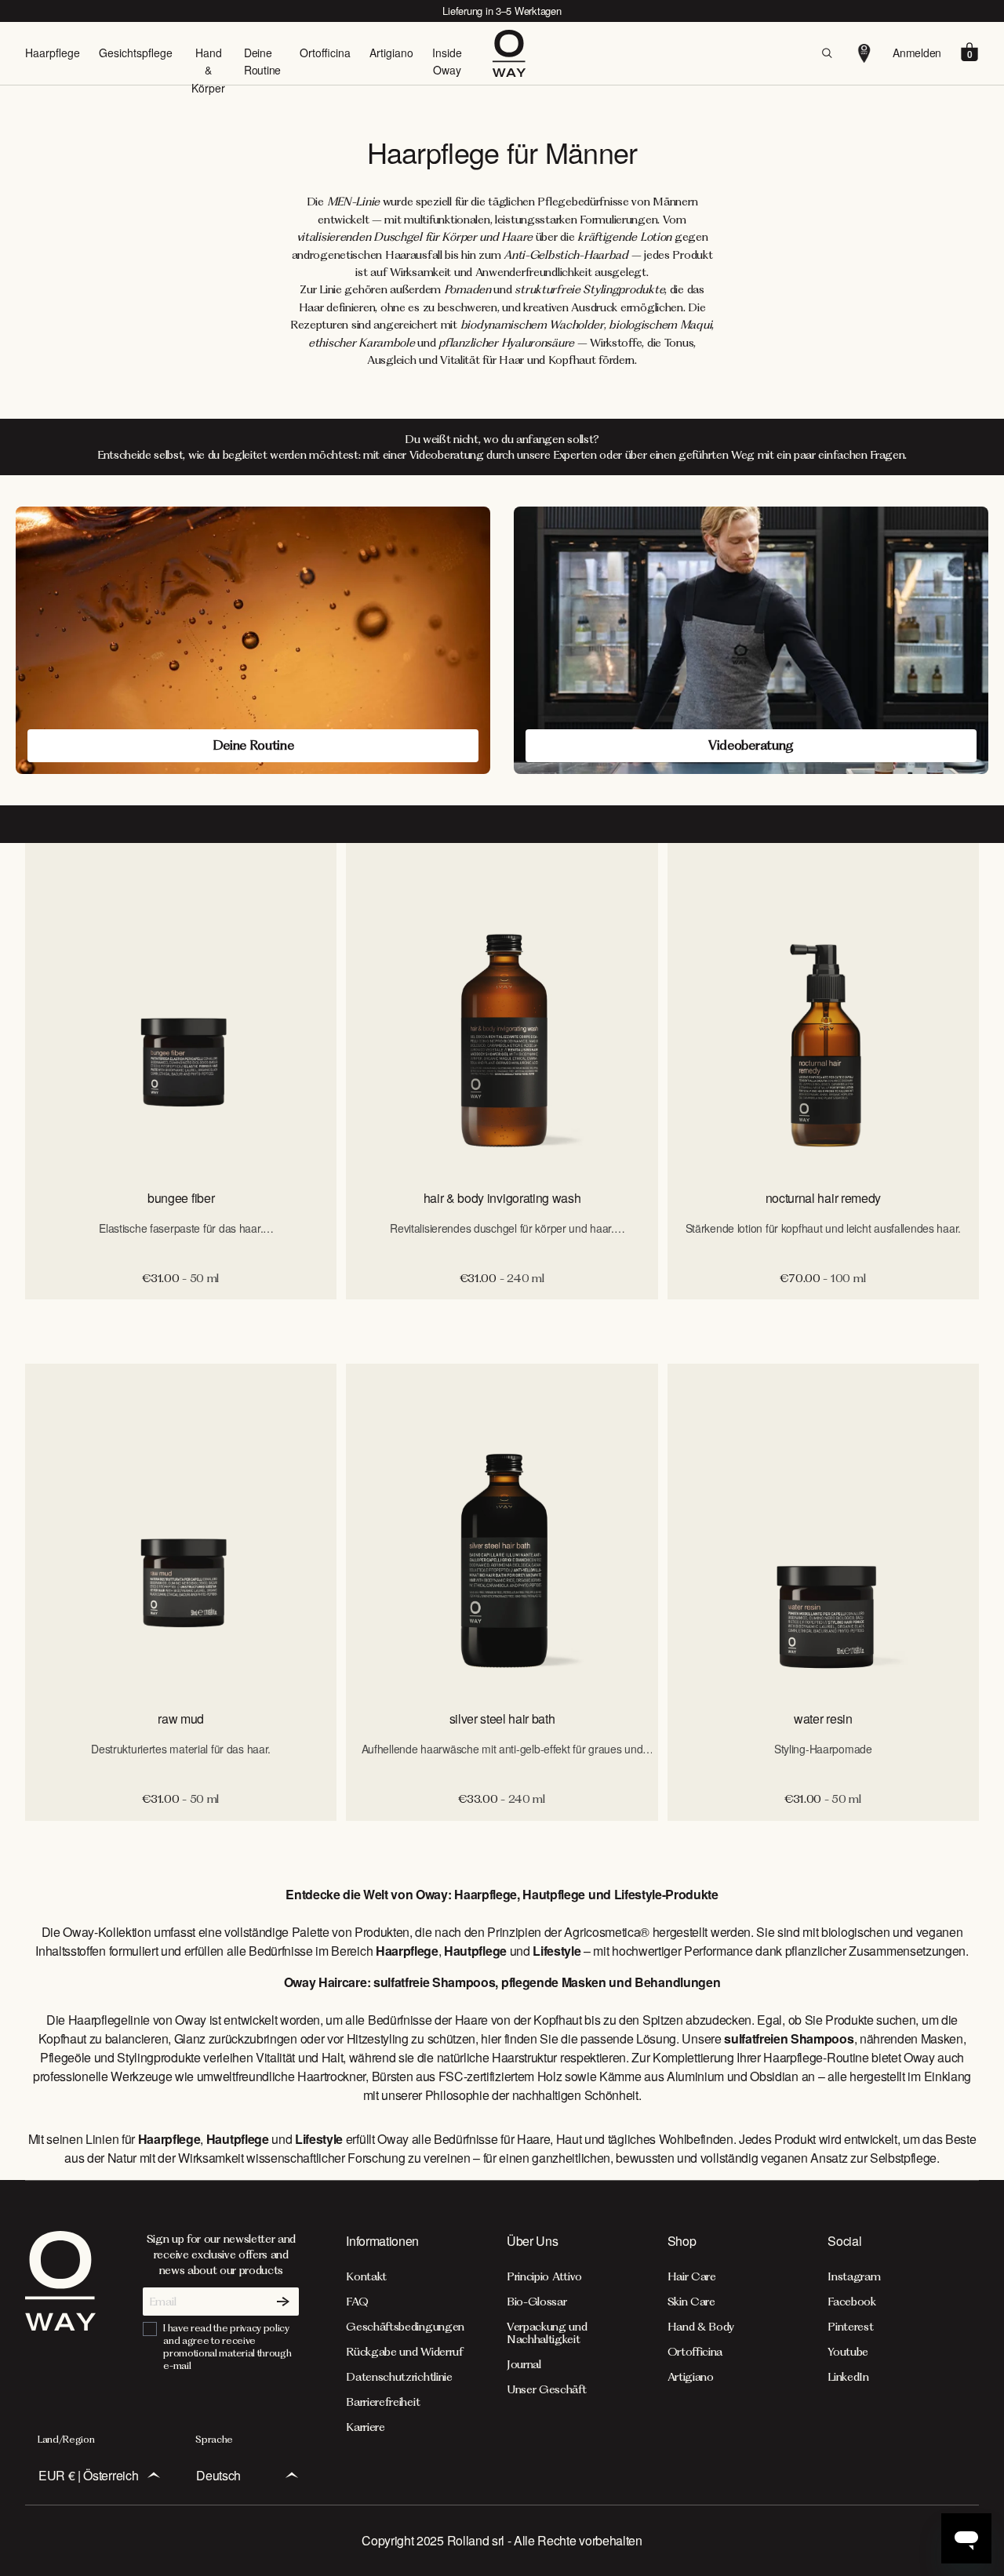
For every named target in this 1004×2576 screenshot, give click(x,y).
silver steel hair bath (502, 1719)
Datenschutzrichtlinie (399, 2377)
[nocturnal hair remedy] (823, 1009)
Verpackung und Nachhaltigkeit (547, 2333)
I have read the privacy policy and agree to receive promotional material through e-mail (227, 2347)
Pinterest (850, 2327)
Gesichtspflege (136, 53)
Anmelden (917, 53)
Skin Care (691, 2302)
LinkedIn (848, 2377)
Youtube (848, 2352)
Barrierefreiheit (383, 2402)
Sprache (214, 2439)
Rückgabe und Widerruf (404, 2352)
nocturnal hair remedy (823, 1198)
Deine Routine (262, 61)
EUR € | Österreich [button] (88, 2475)
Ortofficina (325, 53)
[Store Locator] (864, 53)
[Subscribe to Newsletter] (283, 2302)
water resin (823, 1719)
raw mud (181, 1719)
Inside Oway (447, 61)
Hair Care (692, 2276)
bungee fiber (181, 1198)
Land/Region (66, 2439)
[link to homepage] (60, 2332)
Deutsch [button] (218, 2475)
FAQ (357, 2302)
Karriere (365, 2427)
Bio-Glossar (537, 2302)
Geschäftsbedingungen (405, 2327)
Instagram (854, 2276)
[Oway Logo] (509, 53)
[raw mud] (181, 1530)
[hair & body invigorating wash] (502, 1009)
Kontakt (366, 2276)
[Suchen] (827, 53)
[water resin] (823, 1530)
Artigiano (391, 53)
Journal (524, 2364)
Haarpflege (53, 53)
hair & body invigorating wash (502, 1198)
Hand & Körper (208, 70)
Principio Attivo (544, 2276)
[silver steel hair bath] (502, 1530)
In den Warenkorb (502, 1316)
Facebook (851, 2302)
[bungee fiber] (181, 1009)
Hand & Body (701, 2327)
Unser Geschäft (547, 2389)
